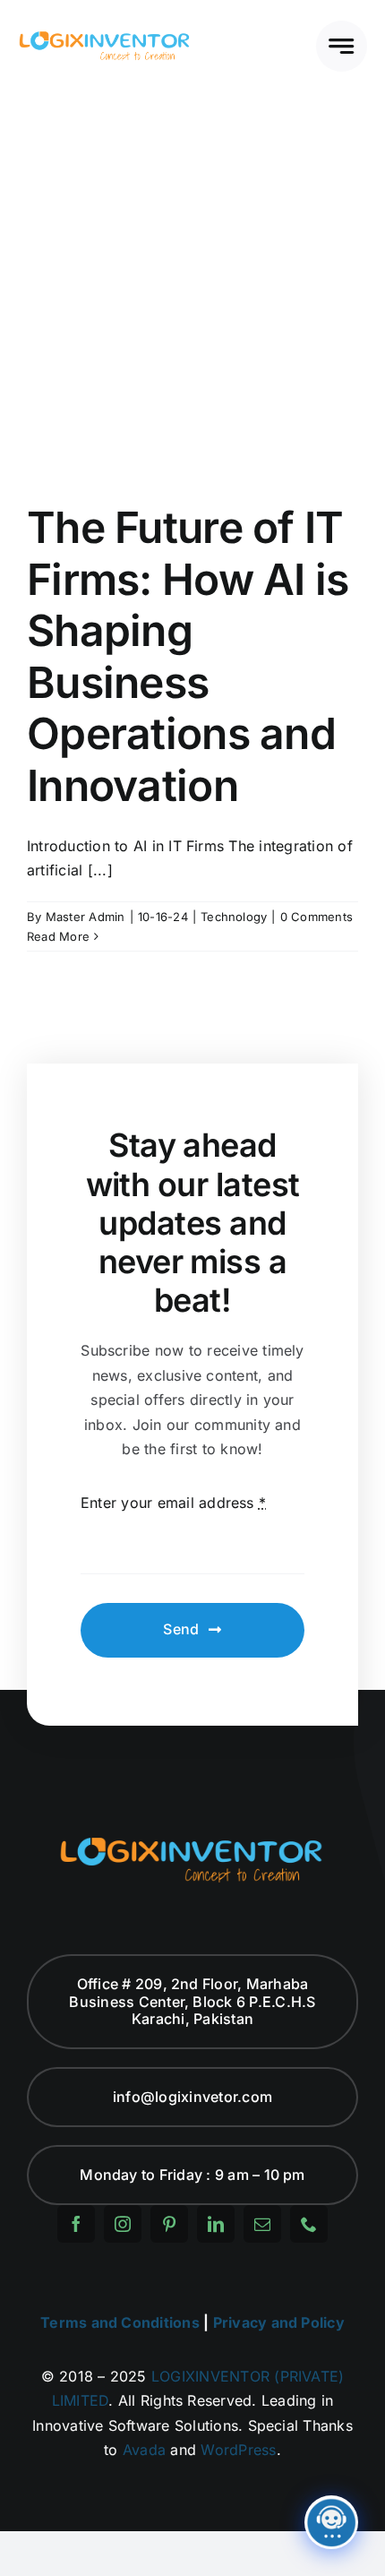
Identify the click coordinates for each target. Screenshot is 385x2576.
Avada (144, 2450)
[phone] (309, 2224)
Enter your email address (173, 1503)
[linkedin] (216, 2224)
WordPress (238, 2450)
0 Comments (317, 917)
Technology (234, 917)
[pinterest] (169, 2224)
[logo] (105, 36)
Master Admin (86, 917)
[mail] (262, 2224)
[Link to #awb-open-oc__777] (342, 46)
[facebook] (76, 2224)
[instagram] (123, 2224)
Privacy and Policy (279, 2322)
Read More (58, 936)
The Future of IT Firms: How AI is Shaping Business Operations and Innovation (188, 656)
